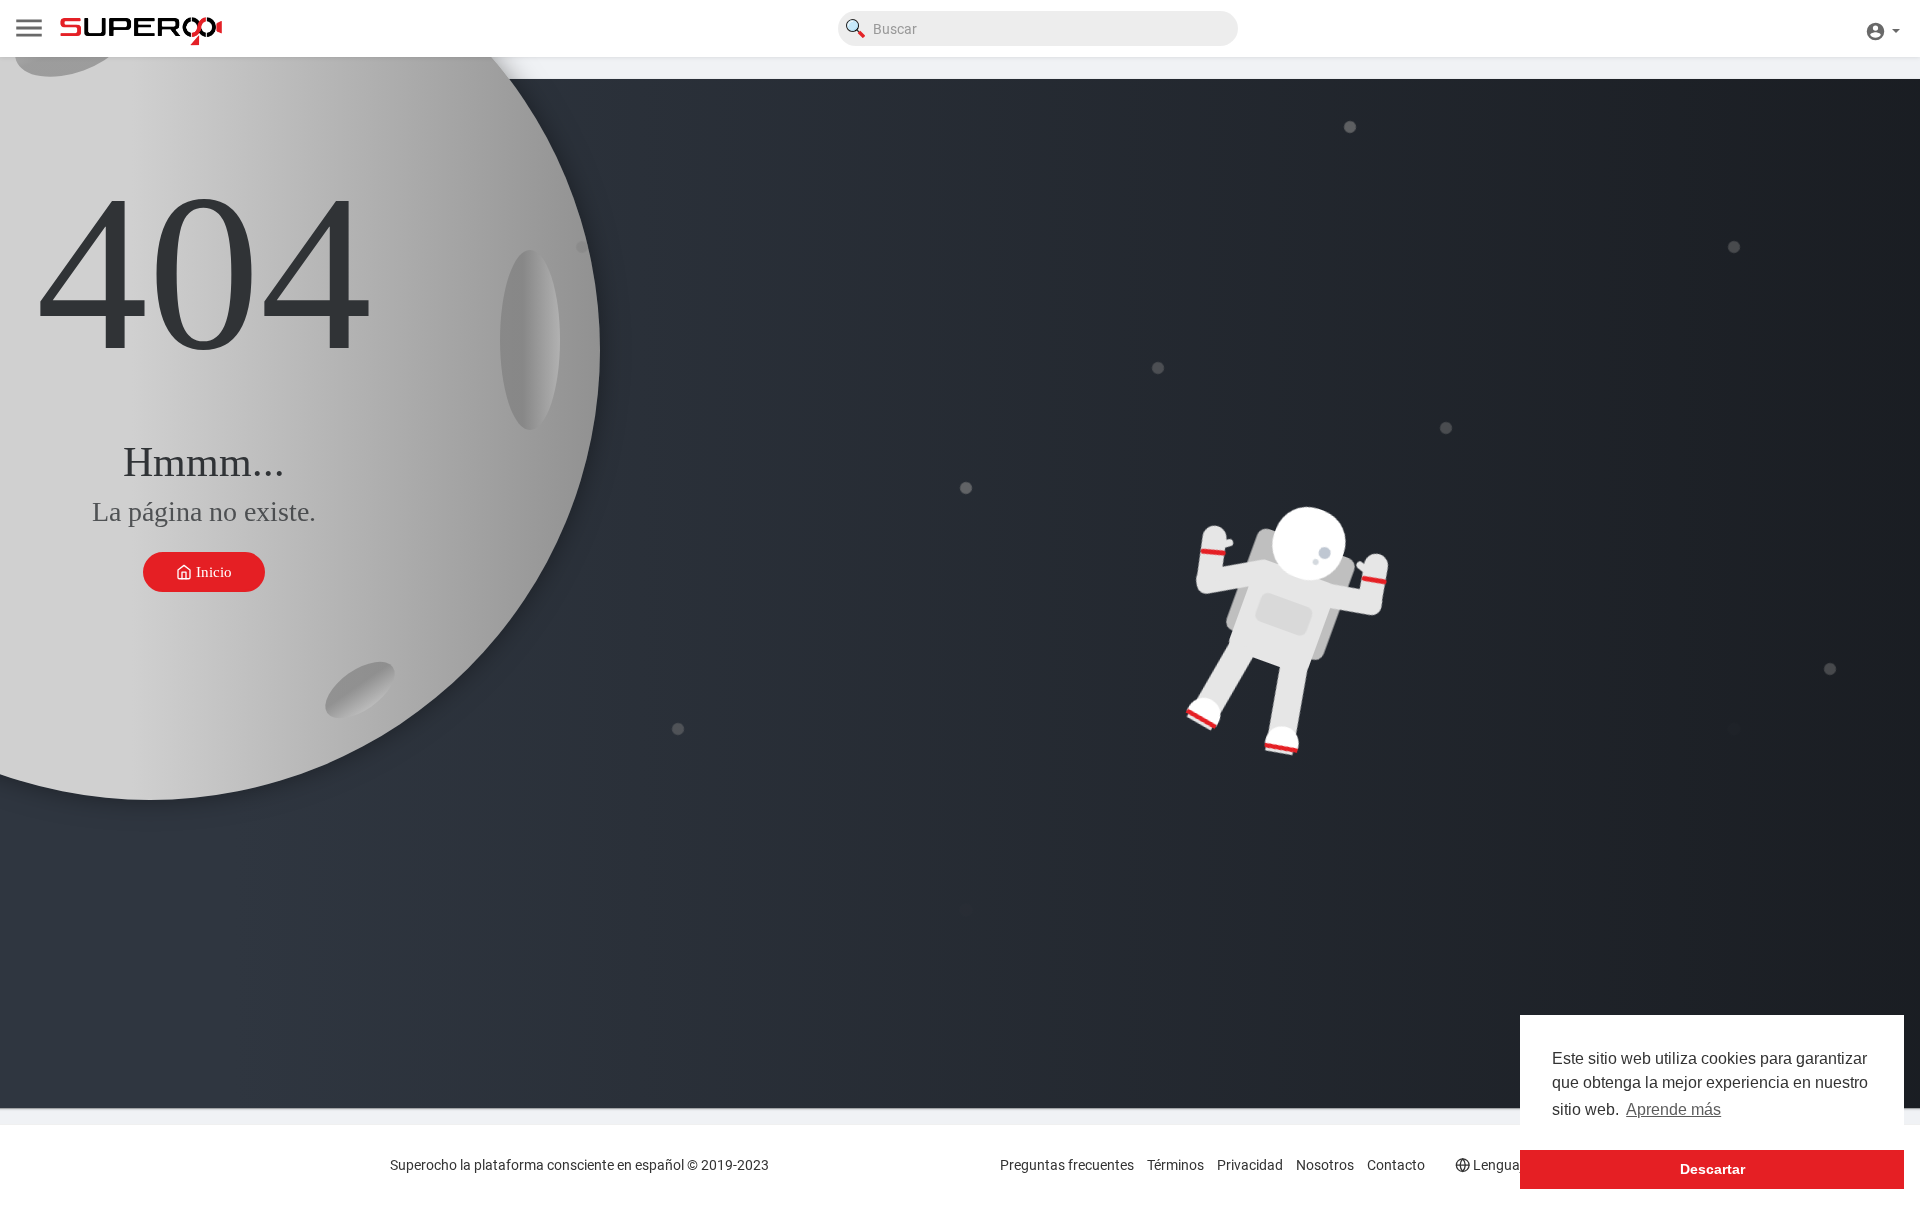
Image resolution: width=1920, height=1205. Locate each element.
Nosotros (1325, 1165)
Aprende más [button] (1673, 1109)
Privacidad (1250, 1165)
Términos (1175, 1165)
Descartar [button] (1712, 1169)
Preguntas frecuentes (1067, 1165)
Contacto (1396, 1165)
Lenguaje (1500, 1165)
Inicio (212, 571)
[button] (1882, 28)
